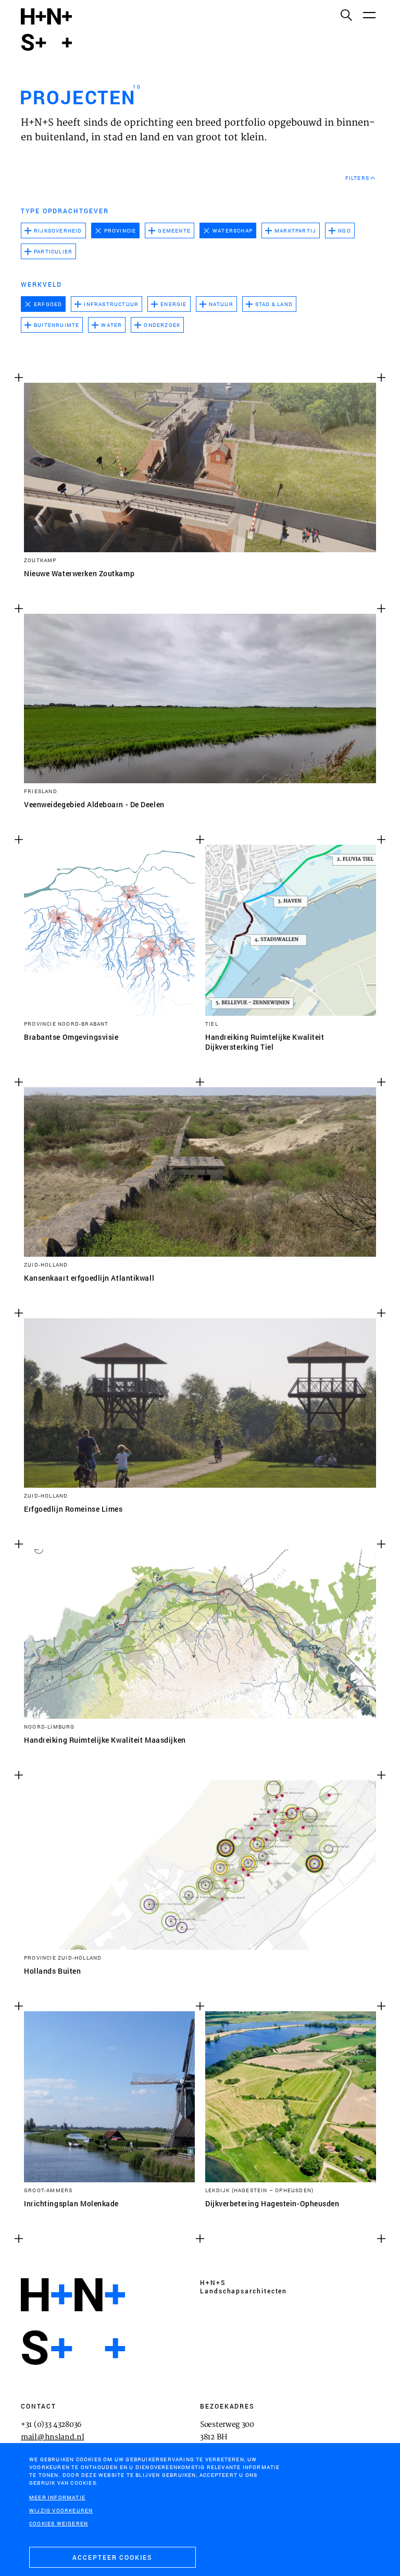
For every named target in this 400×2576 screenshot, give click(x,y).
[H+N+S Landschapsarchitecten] (73, 2322)
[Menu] (369, 15)
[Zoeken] (346, 15)
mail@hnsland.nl (53, 2437)
